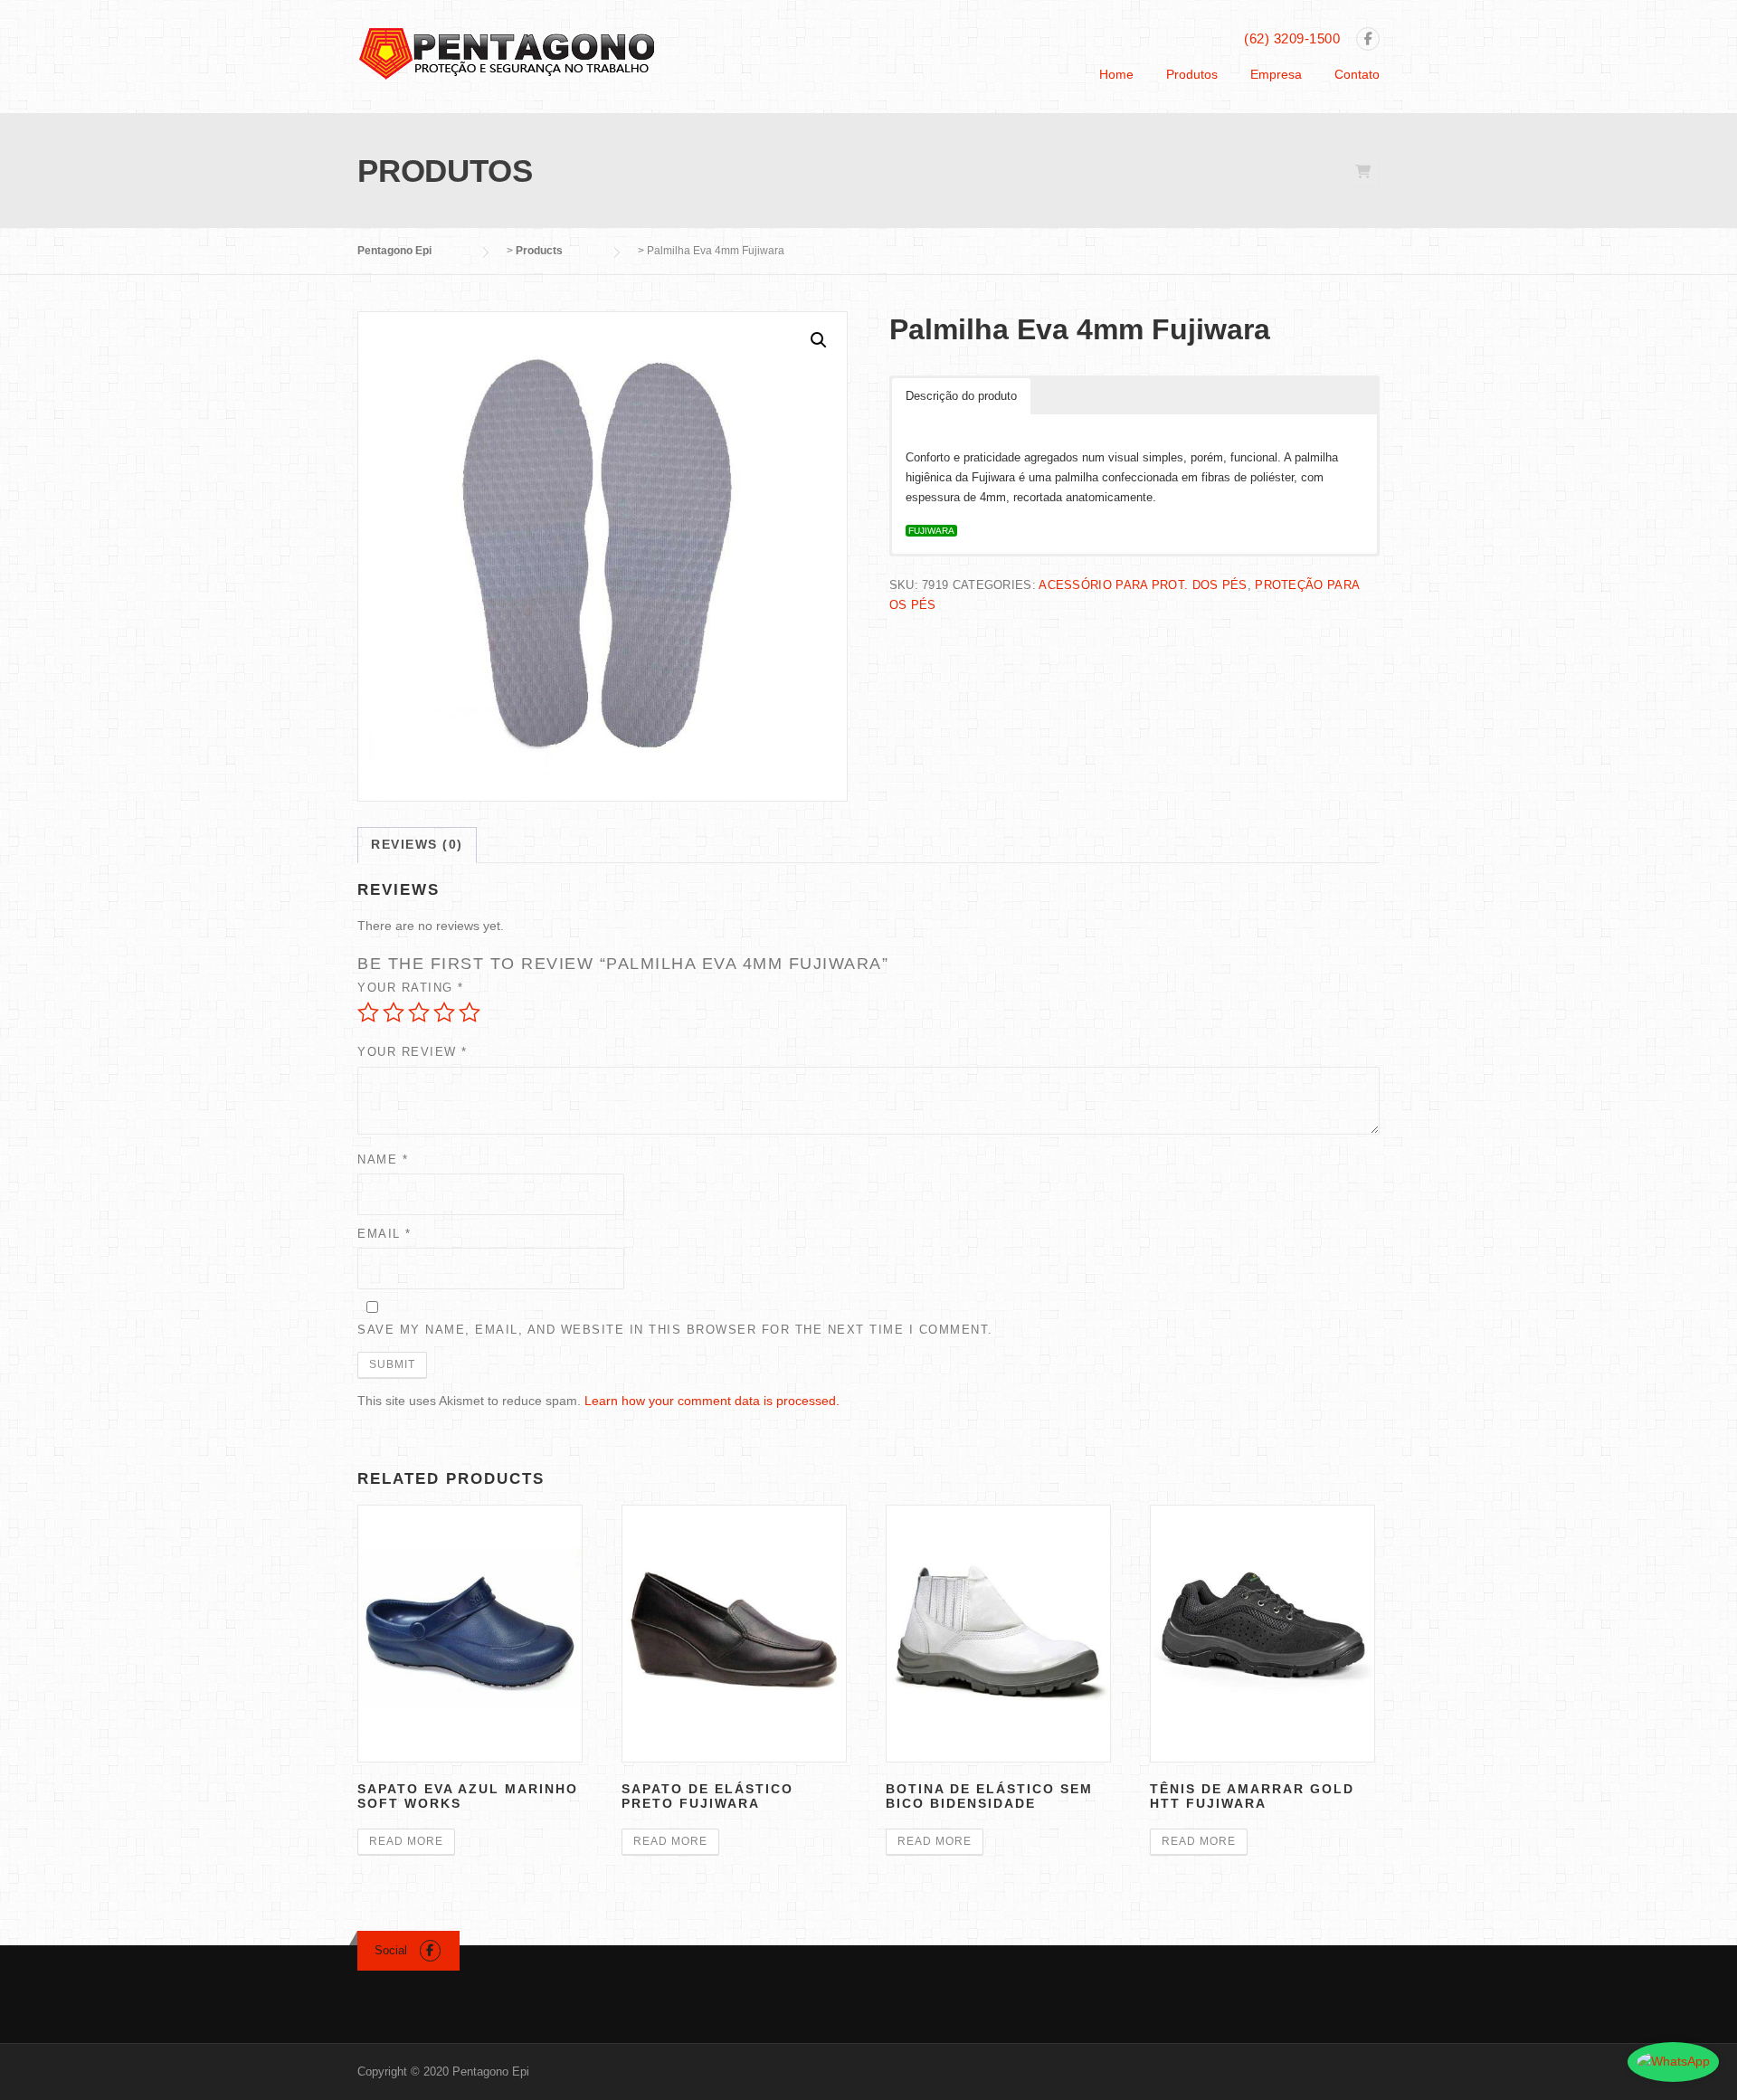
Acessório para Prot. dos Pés (1143, 585)
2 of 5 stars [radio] (394, 1012)
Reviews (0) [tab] (417, 844)
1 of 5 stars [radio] (368, 1012)
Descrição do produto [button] (961, 396)
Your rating (411, 988)
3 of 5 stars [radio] (419, 1012)
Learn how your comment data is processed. (712, 1401)
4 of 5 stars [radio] (444, 1012)
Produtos (1192, 74)
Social (391, 1950)
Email (384, 1234)
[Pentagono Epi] (507, 52)
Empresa (1276, 74)
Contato (1357, 74)
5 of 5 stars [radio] (470, 1012)
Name (383, 1159)
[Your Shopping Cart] (1362, 172)
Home (1116, 74)
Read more (406, 1841)
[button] (819, 340)
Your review (413, 1052)
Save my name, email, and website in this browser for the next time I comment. (675, 1330)
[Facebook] (1368, 40)
